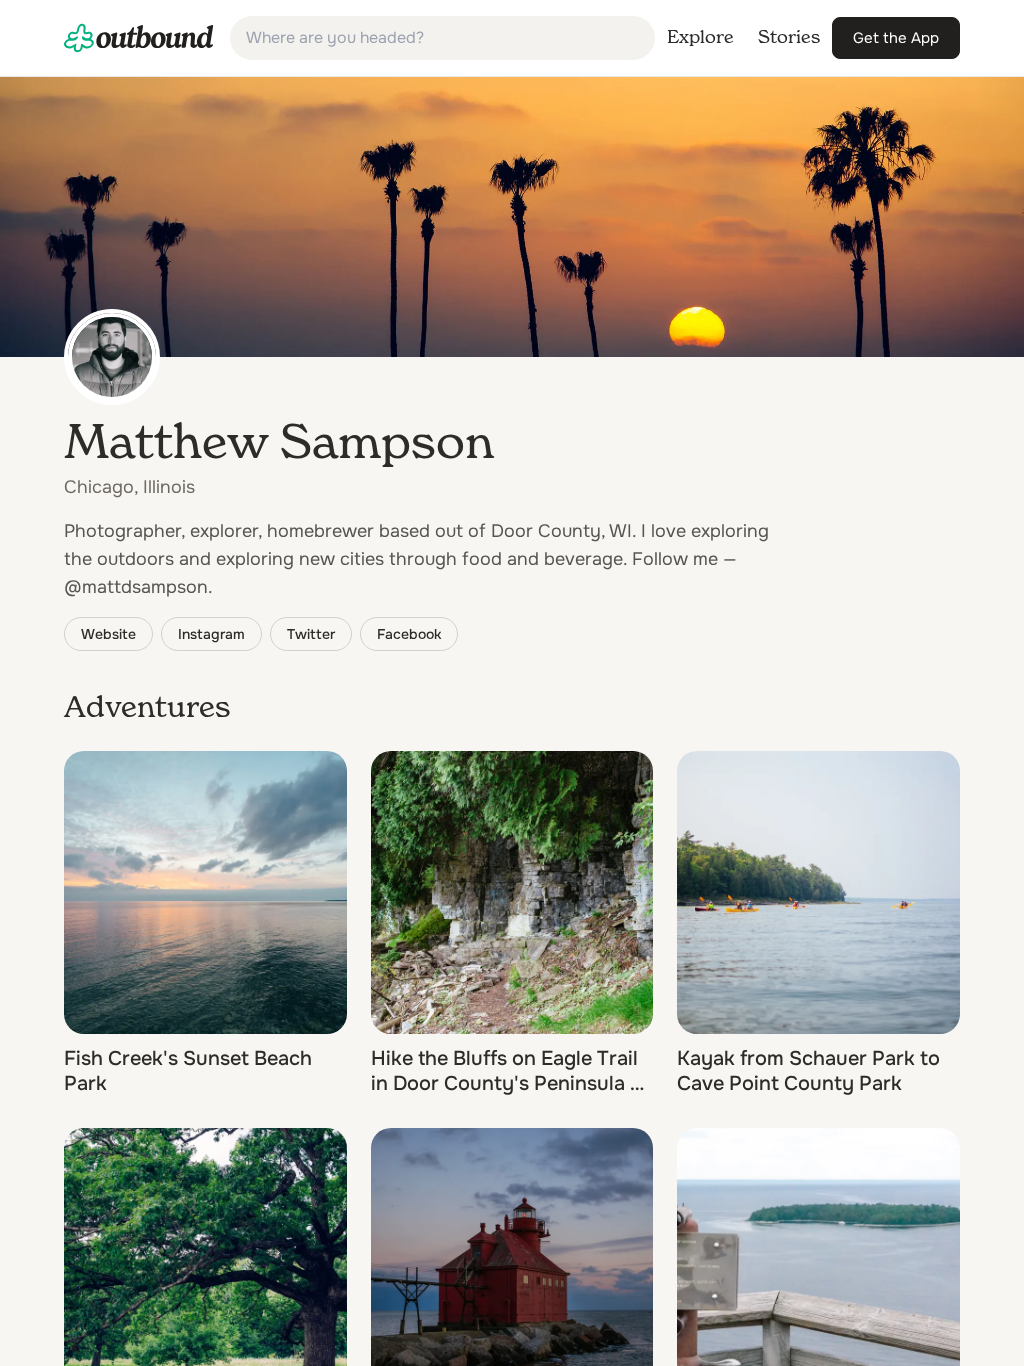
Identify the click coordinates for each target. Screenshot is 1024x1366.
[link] (139, 38)
